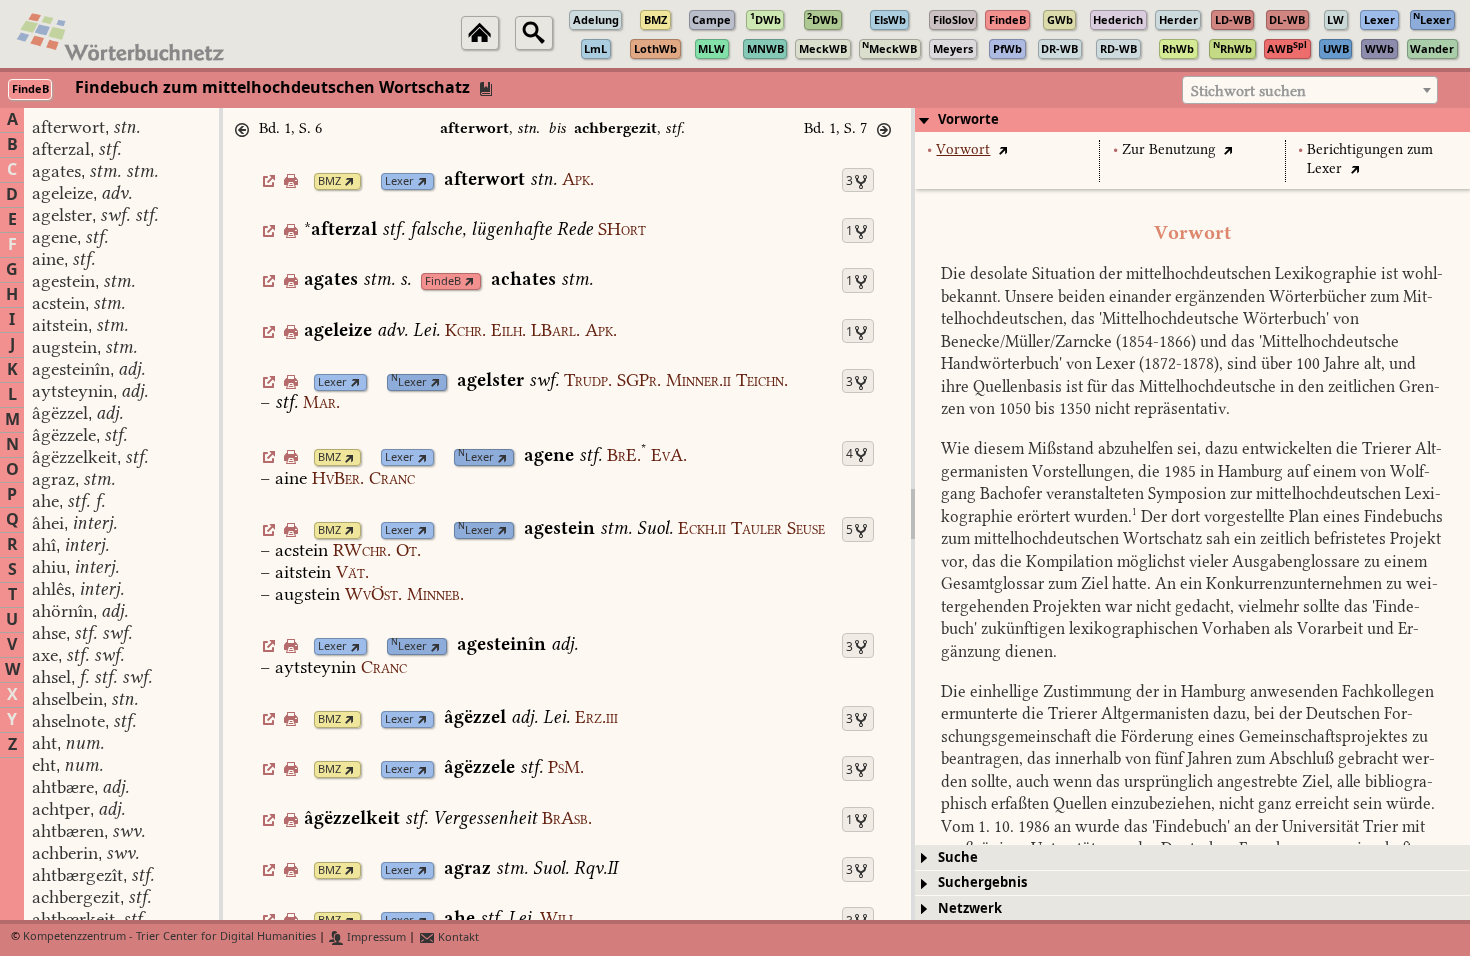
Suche (958, 857)
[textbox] (1310, 91)
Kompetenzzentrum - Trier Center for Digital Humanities (169, 937)
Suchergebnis (982, 882)
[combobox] (1310, 90)
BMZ (329, 181)
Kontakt (457, 937)
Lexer (399, 181)
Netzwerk (970, 908)
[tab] (1192, 120)
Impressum (375, 937)
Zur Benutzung (1169, 149)
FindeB (443, 281)
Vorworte (968, 119)
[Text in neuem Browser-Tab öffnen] (1002, 149)
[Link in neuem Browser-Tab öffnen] (349, 181)
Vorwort (963, 149)
